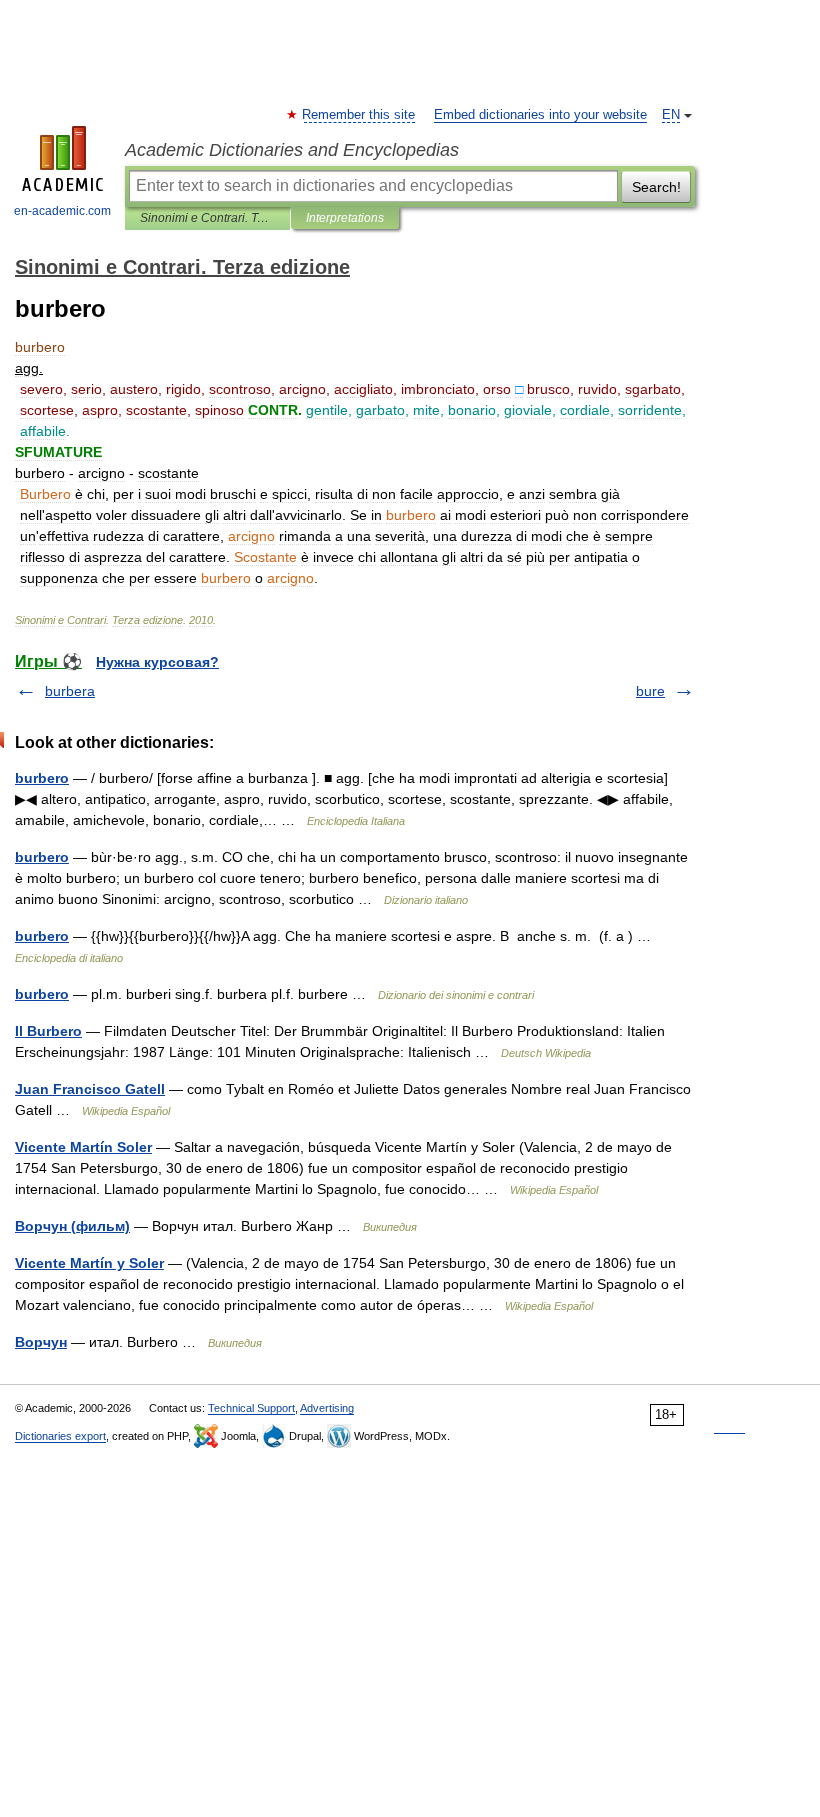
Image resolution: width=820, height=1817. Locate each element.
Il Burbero (48, 1031)
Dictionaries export (60, 1436)
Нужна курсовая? (157, 662)
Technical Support (251, 1408)
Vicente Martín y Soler (89, 1263)
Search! (656, 187)
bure (650, 691)
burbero (42, 778)
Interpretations (345, 218)
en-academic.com (62, 211)
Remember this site (359, 115)
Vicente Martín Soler (83, 1147)
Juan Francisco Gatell (90, 1089)
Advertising (327, 1408)
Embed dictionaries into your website (540, 115)
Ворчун (41, 1342)
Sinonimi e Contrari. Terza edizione (207, 218)
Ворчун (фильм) (72, 1226)
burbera (70, 691)
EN (671, 115)
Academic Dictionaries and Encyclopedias (292, 150)
